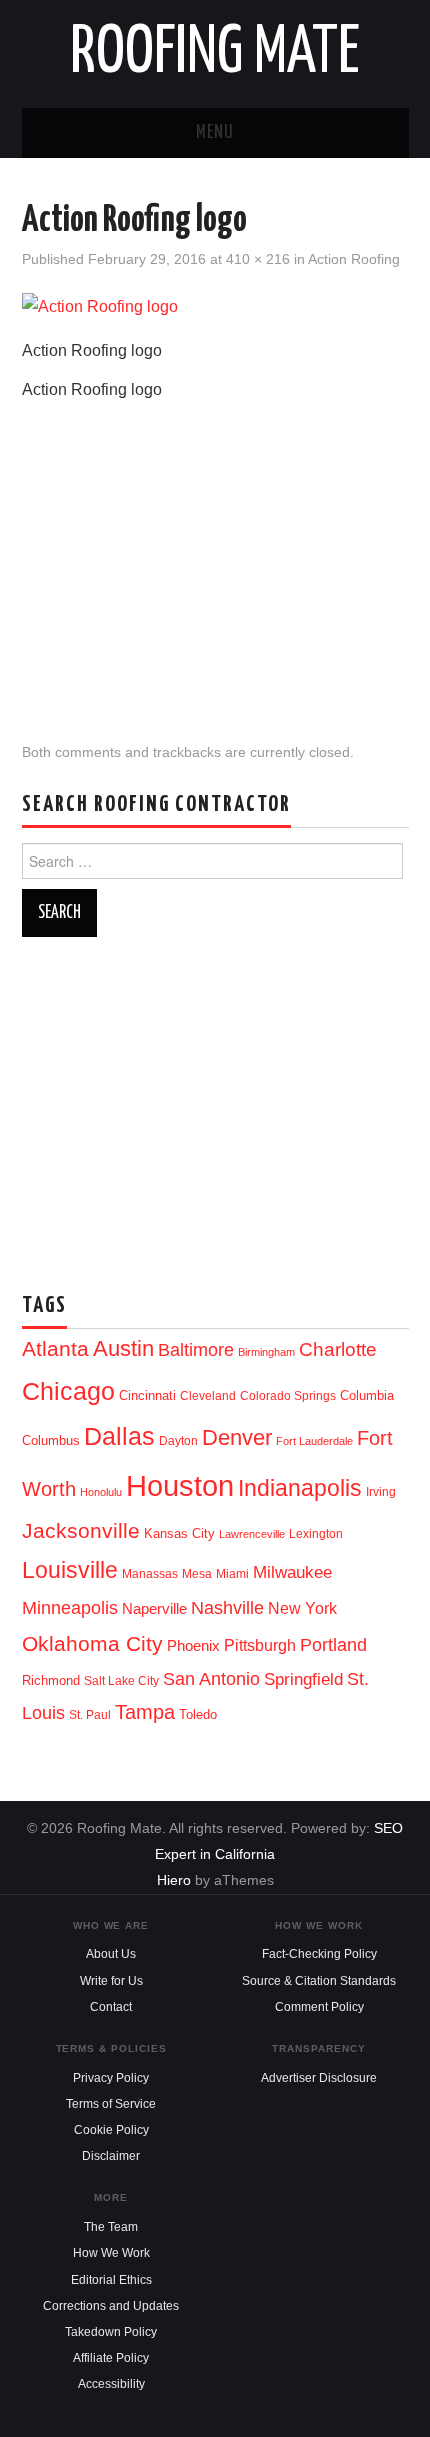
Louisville (70, 1570)
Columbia (367, 1395)
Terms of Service (111, 2104)
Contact (111, 2007)
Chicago (68, 1391)
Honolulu (101, 1492)
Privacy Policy (111, 2078)
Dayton (178, 1441)
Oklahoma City (92, 1643)
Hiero (174, 1880)
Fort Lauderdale (314, 1441)
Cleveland (208, 1396)
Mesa (197, 1574)
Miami (232, 1574)
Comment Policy (319, 2007)
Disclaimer (111, 2156)
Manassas (150, 1574)
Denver (237, 1437)
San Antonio (211, 1678)
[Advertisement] (215, 555)
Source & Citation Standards (319, 1981)
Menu (215, 133)
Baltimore (196, 1349)
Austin (123, 1348)
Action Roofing (354, 259)
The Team (111, 2227)
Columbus (51, 1440)
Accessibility (111, 2384)
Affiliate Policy (111, 2358)
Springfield (303, 1679)
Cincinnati (147, 1395)
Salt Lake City (121, 1681)
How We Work (111, 2253)
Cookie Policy (111, 2130)
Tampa (145, 1712)
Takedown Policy (111, 2332)
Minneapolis (70, 1607)
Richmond (51, 1680)
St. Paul (90, 1715)
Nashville (227, 1608)
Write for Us (111, 1981)
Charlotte (338, 1349)
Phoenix (193, 1646)
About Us (111, 1954)
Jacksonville (81, 1530)
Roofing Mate (215, 54)
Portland (333, 1644)
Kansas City (179, 1533)
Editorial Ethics (111, 2280)
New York (302, 1608)
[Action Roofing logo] (100, 306)
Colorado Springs (288, 1396)
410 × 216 (258, 259)
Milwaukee (292, 1572)
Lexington (316, 1534)
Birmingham (266, 1352)
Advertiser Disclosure (319, 2078)
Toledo (198, 1714)
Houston (180, 1485)
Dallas (119, 1436)
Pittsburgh (260, 1645)
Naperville (154, 1609)
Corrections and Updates (111, 2306)
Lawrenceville (252, 1534)
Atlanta (55, 1349)
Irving (381, 1492)
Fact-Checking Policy (319, 1954)
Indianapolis (300, 1488)
